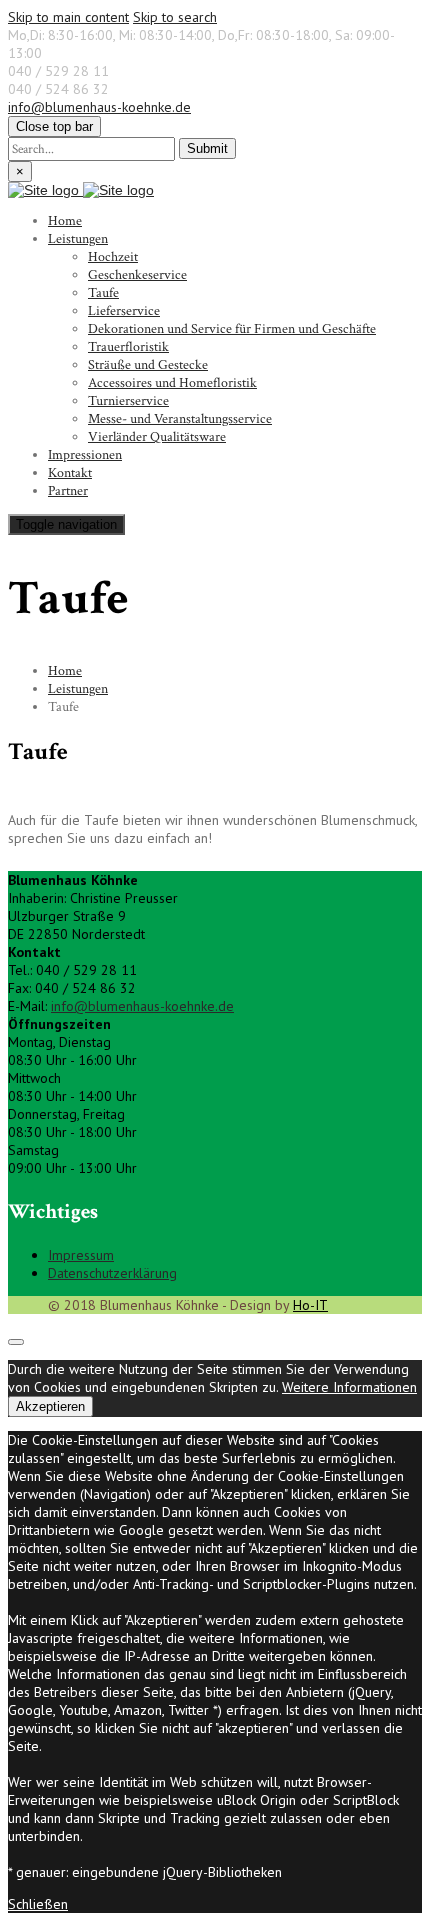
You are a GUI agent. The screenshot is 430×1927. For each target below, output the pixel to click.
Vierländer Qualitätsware (157, 437)
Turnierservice (128, 401)
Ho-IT (310, 1305)
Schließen (38, 1904)
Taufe (103, 293)
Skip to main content (68, 17)
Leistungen (78, 239)
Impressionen (85, 455)
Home (65, 221)
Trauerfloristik (128, 347)
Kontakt (70, 473)
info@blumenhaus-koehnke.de (99, 107)
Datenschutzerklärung (112, 1273)
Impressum (81, 1255)
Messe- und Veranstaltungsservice (180, 419)
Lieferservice (124, 311)
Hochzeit (113, 257)
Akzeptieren (50, 1406)
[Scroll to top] (16, 1342)
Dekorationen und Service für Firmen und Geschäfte (232, 329)
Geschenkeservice (137, 275)
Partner (68, 491)
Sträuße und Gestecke (148, 365)
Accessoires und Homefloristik (172, 383)
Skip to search (175, 17)
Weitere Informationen (349, 1387)
